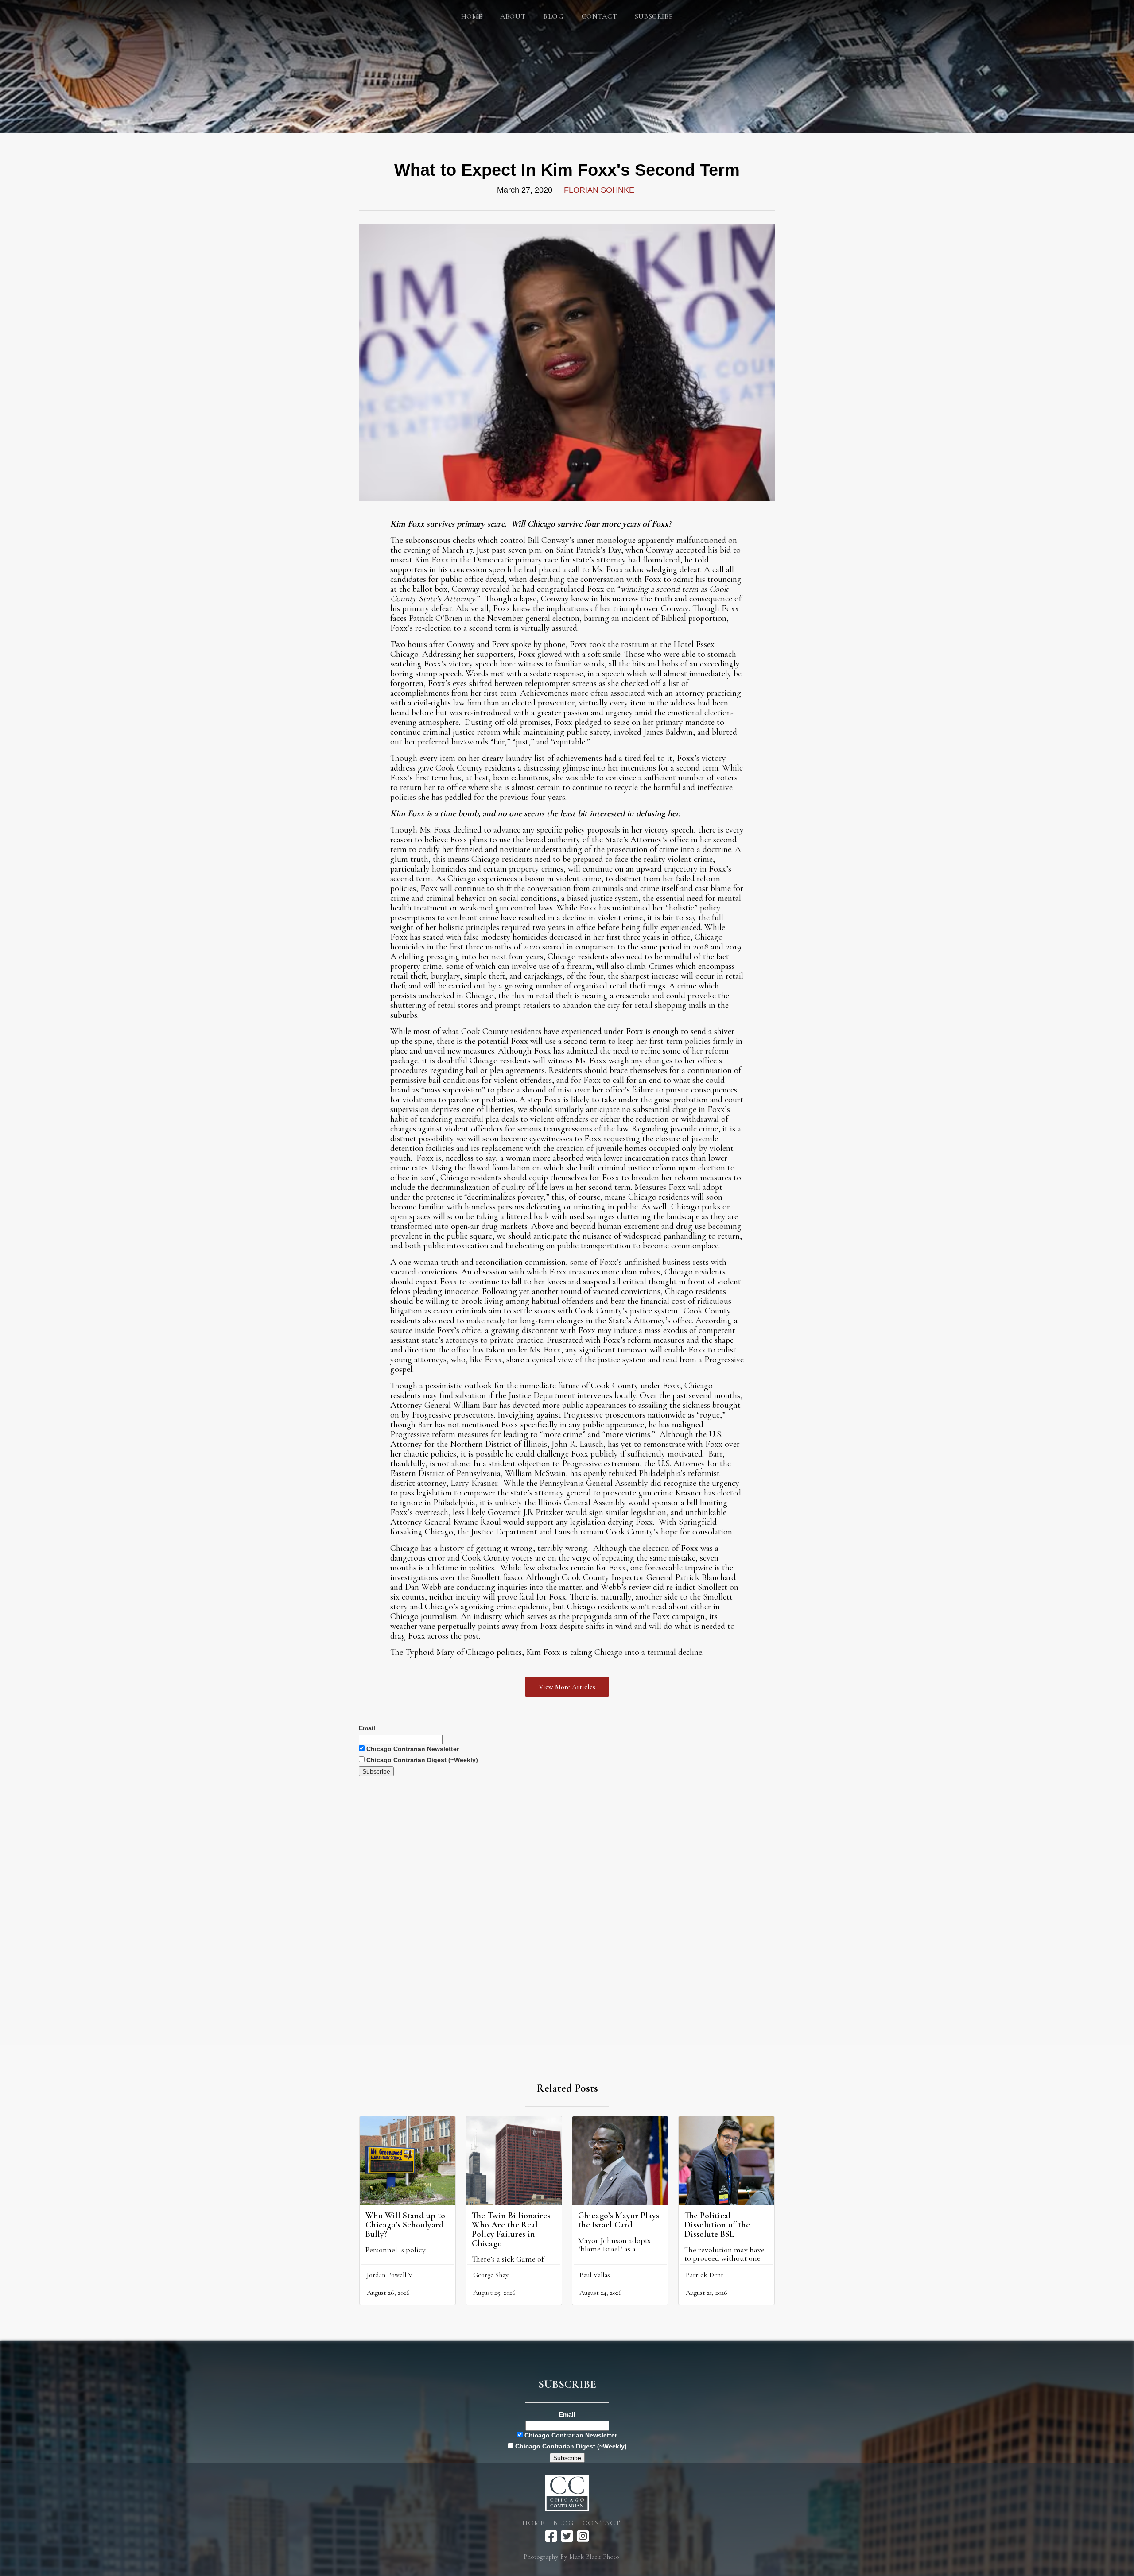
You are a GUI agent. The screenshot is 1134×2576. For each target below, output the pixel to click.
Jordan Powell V (390, 2275)
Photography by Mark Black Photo (571, 2557)
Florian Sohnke (599, 190)
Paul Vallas (595, 2275)
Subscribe (654, 16)
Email (367, 1728)
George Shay (491, 2275)
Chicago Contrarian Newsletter (412, 1749)
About (513, 16)
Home (472, 16)
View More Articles (567, 1687)
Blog (563, 2523)
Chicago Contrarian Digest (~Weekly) (421, 1760)
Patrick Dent (705, 2275)
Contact (599, 16)
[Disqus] (567, 1887)
